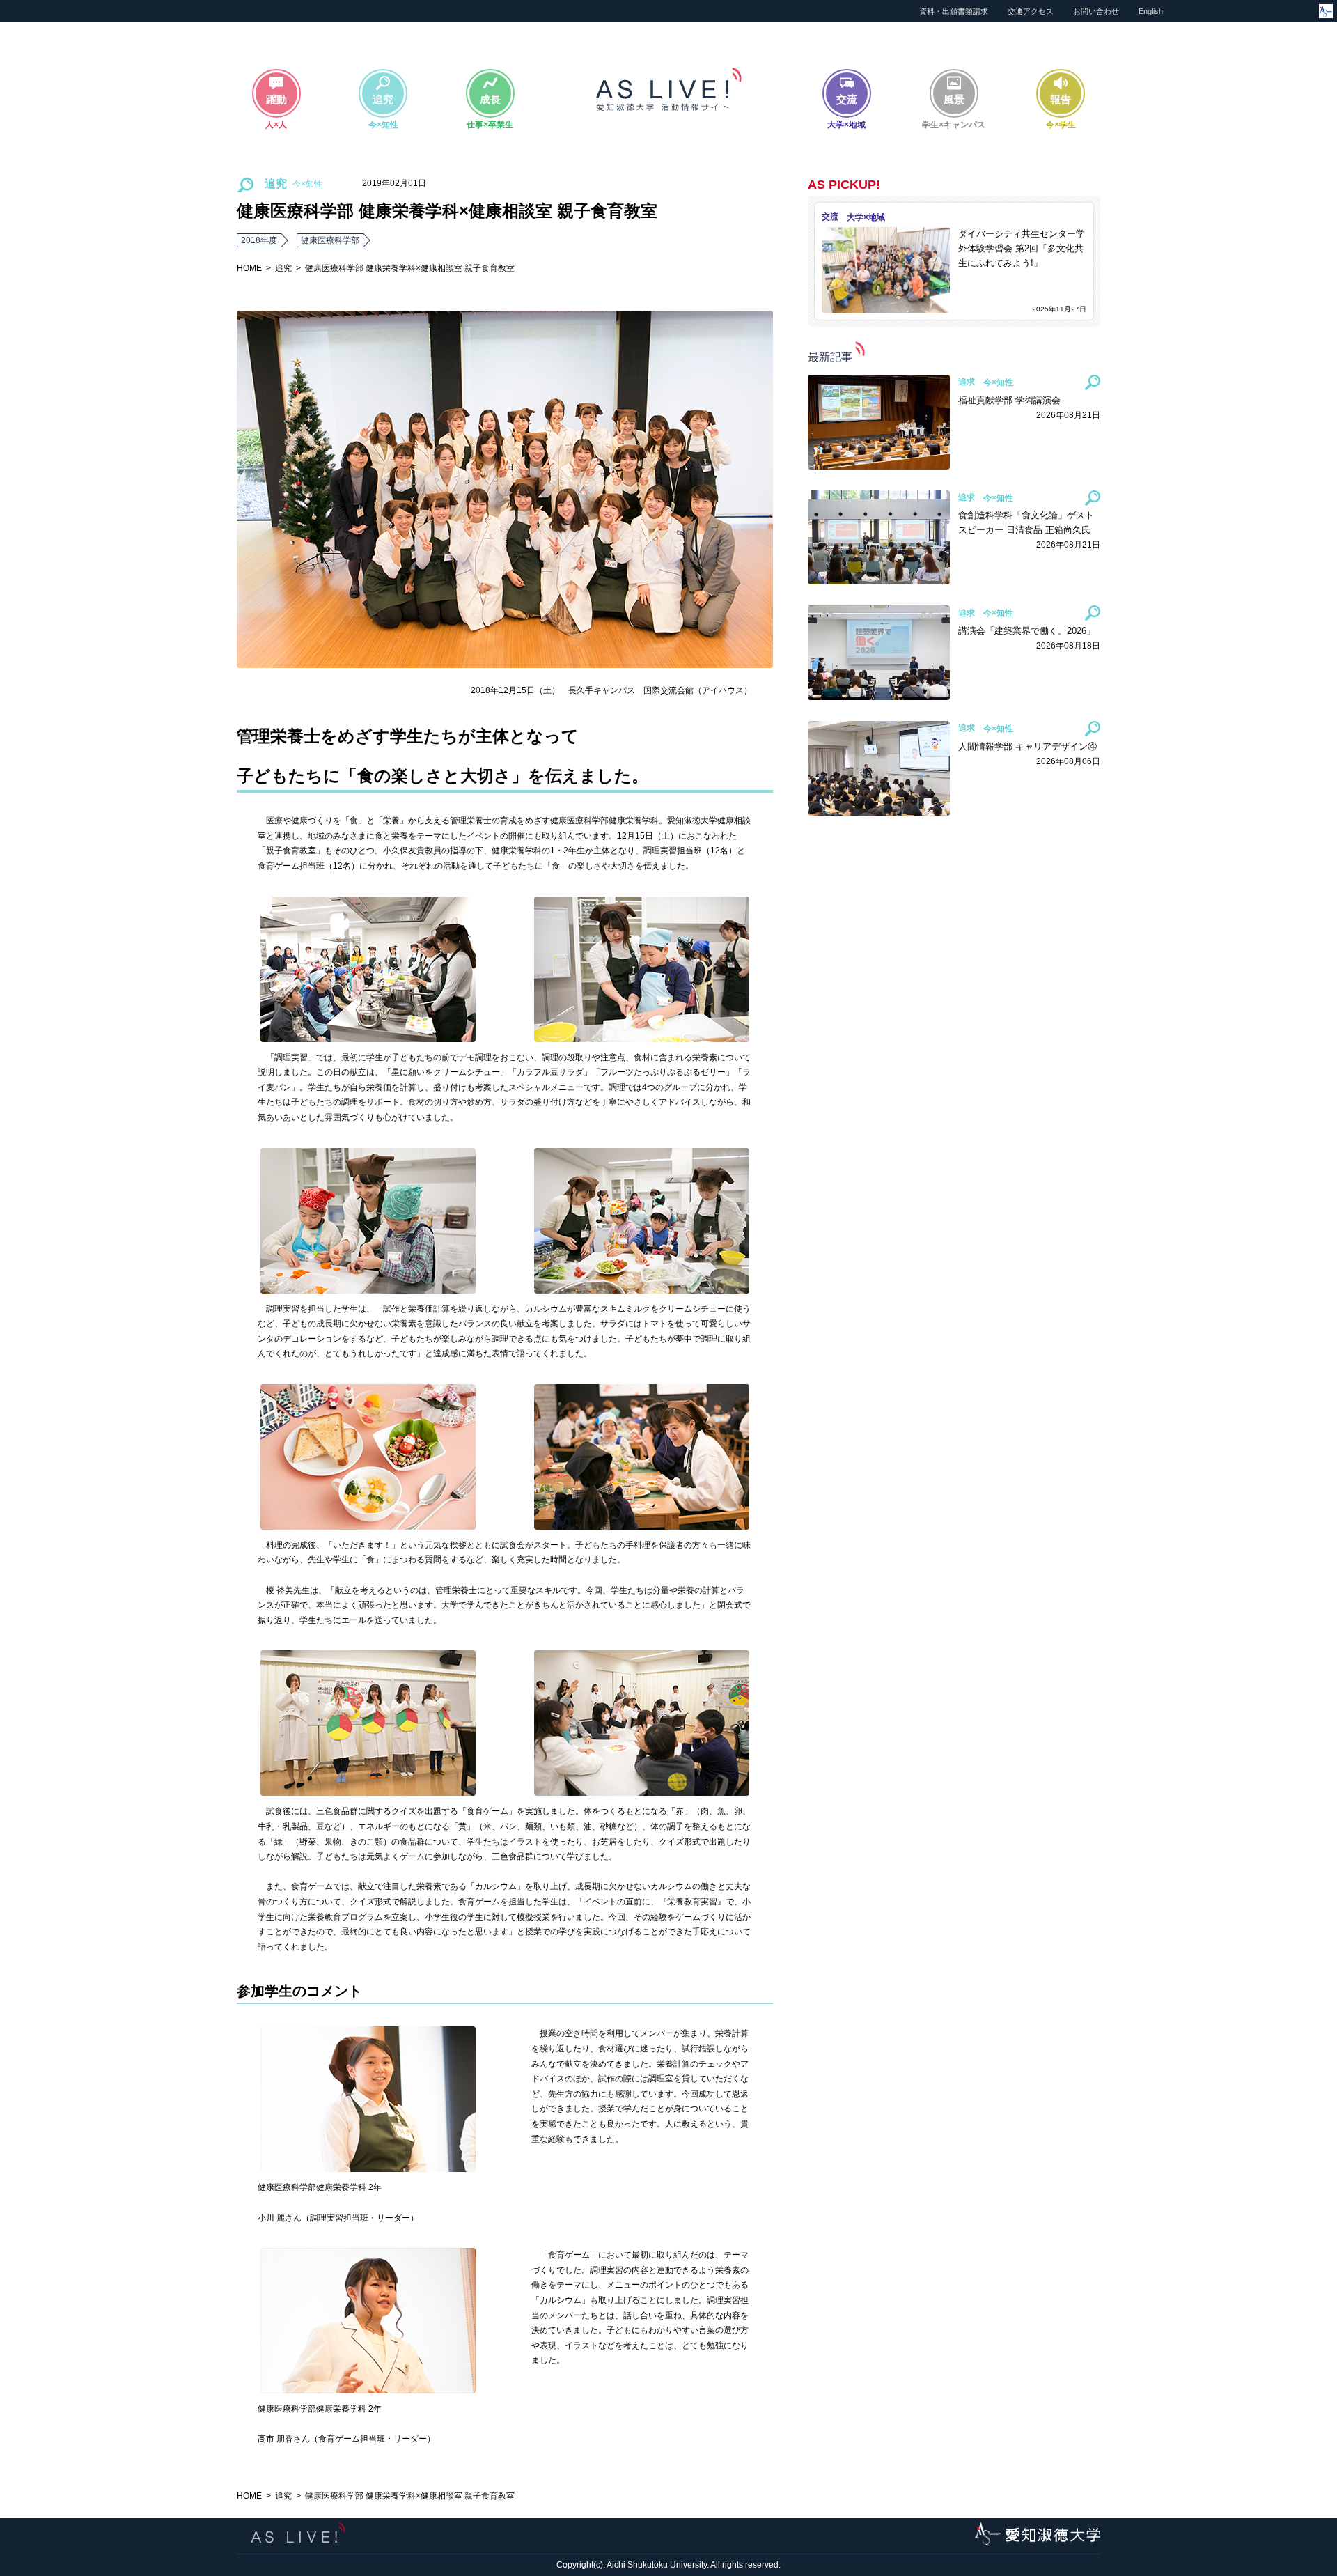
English (1151, 11)
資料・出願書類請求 (954, 11)
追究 (283, 268)
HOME (249, 268)
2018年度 (259, 240)
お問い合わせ (1096, 11)
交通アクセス (1031, 11)
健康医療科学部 (330, 240)
